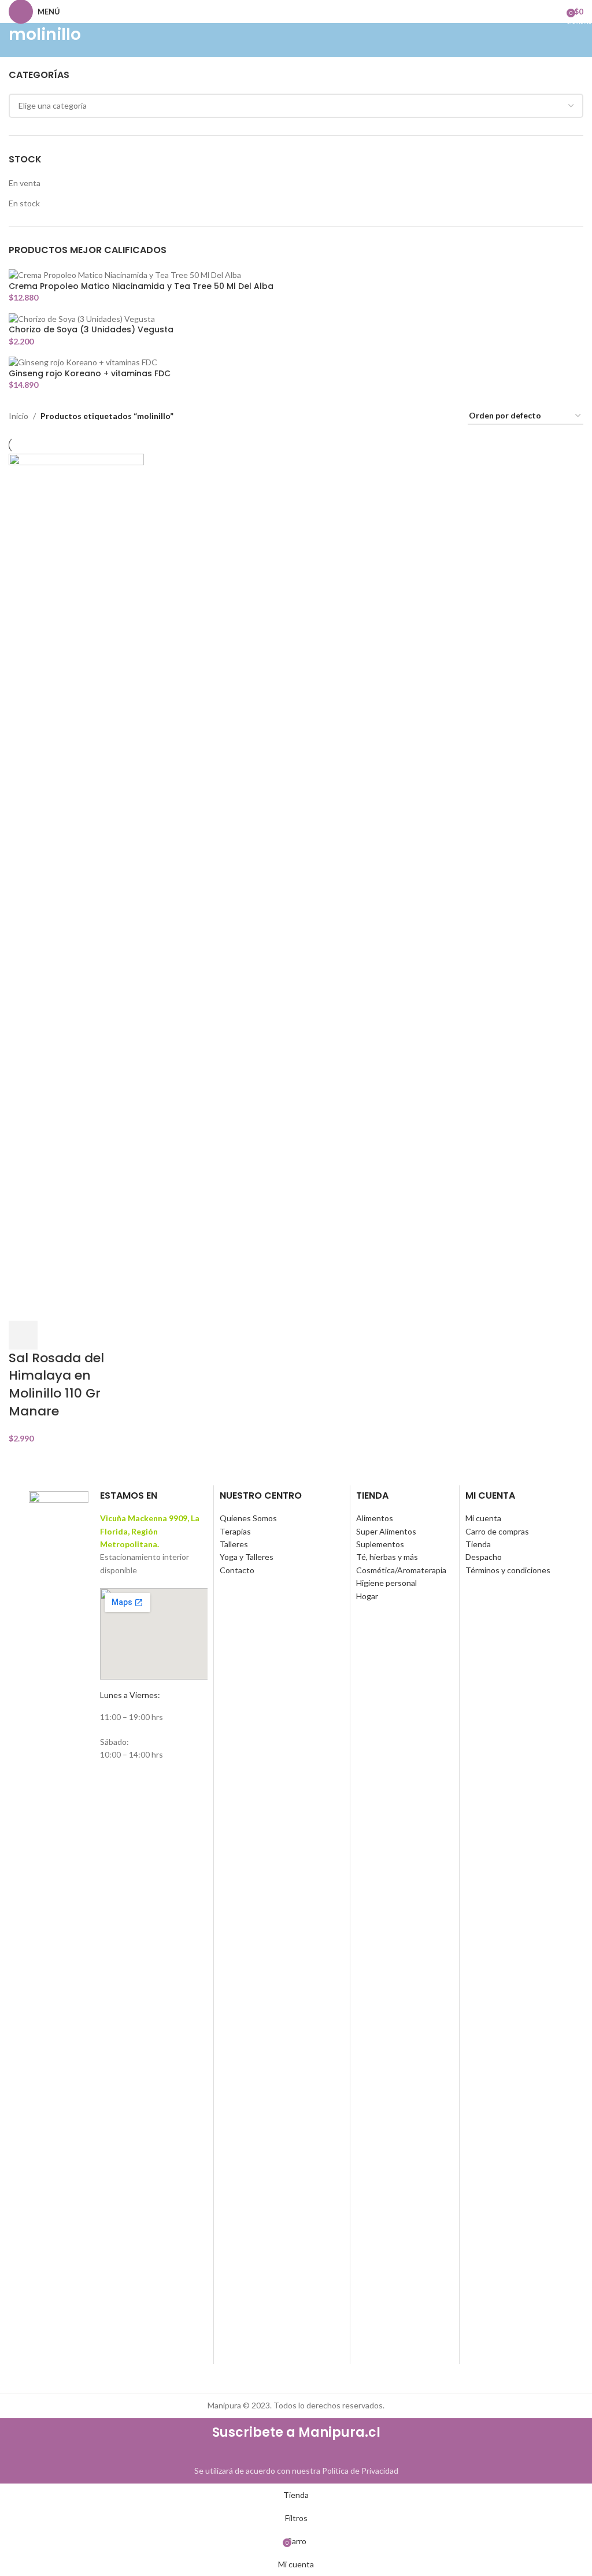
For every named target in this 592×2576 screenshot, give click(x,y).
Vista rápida (54, 1335)
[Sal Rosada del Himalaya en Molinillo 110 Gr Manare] (76, 886)
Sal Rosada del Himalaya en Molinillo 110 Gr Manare (56, 1385)
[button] (23, 1335)
